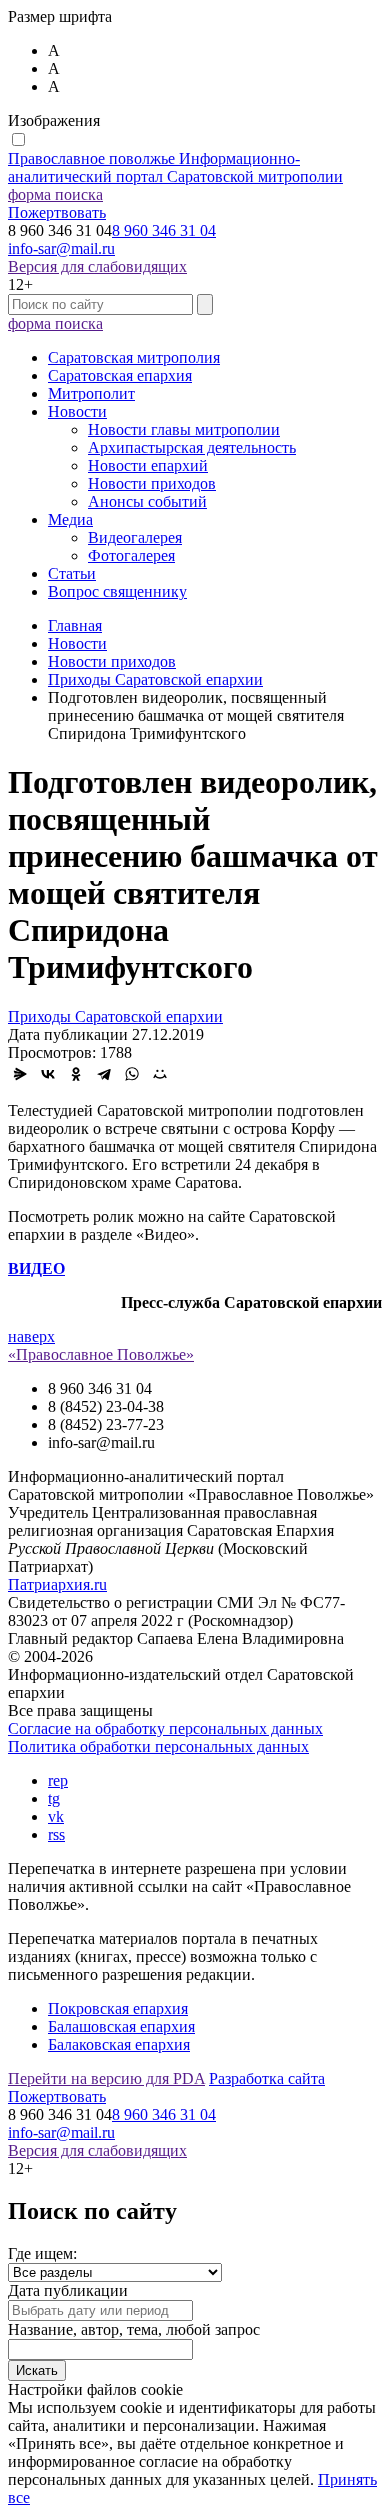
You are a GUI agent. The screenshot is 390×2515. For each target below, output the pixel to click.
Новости (77, 411)
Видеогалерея (135, 537)
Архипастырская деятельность (192, 447)
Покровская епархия (118, 2008)
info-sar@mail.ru (61, 248)
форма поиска (55, 194)
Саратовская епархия (120, 375)
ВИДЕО (36, 1268)
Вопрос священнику (117, 591)
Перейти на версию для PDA (106, 2078)
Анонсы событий (147, 501)
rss (56, 1834)
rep (58, 1780)
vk (56, 1816)
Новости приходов (152, 483)
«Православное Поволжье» (101, 1354)
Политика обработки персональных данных (158, 1746)
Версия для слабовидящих (97, 266)
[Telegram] (104, 1074)
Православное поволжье (175, 167)
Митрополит (91, 393)
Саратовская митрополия (134, 357)
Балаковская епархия (119, 2044)
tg (54, 1798)
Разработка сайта (267, 2078)
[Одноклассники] (76, 1074)
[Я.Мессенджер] (20, 1074)
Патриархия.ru (57, 1584)
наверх (31, 1336)
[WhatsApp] (132, 1074)
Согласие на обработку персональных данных (165, 1728)
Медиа (70, 519)
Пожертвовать (57, 212)
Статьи (72, 573)
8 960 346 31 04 (164, 230)
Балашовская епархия (121, 2026)
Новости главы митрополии (184, 429)
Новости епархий (148, 465)
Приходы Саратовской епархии (115, 1016)
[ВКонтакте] (48, 1074)
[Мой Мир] (160, 1074)
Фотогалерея (131, 555)
